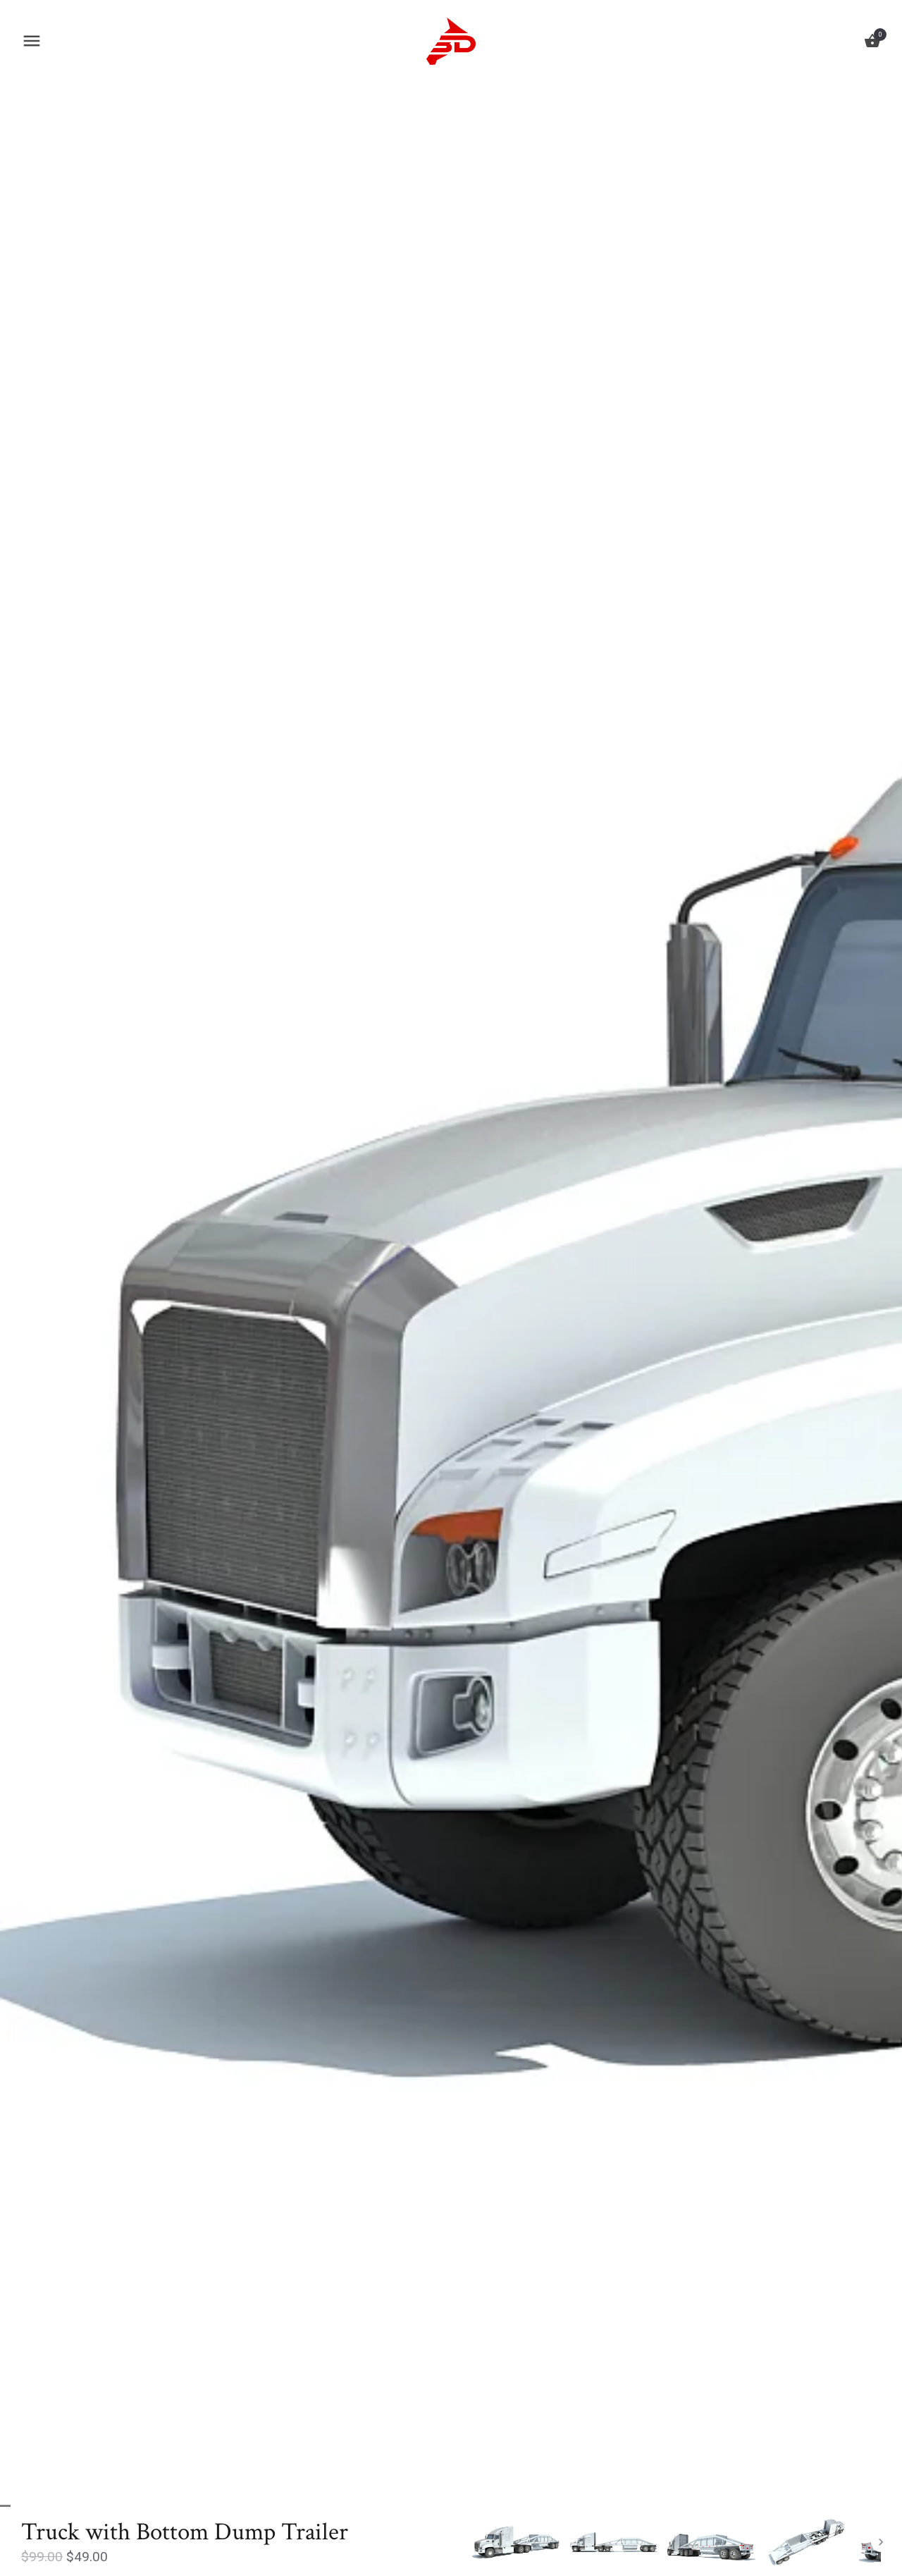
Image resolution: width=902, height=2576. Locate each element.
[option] (517, 2542)
